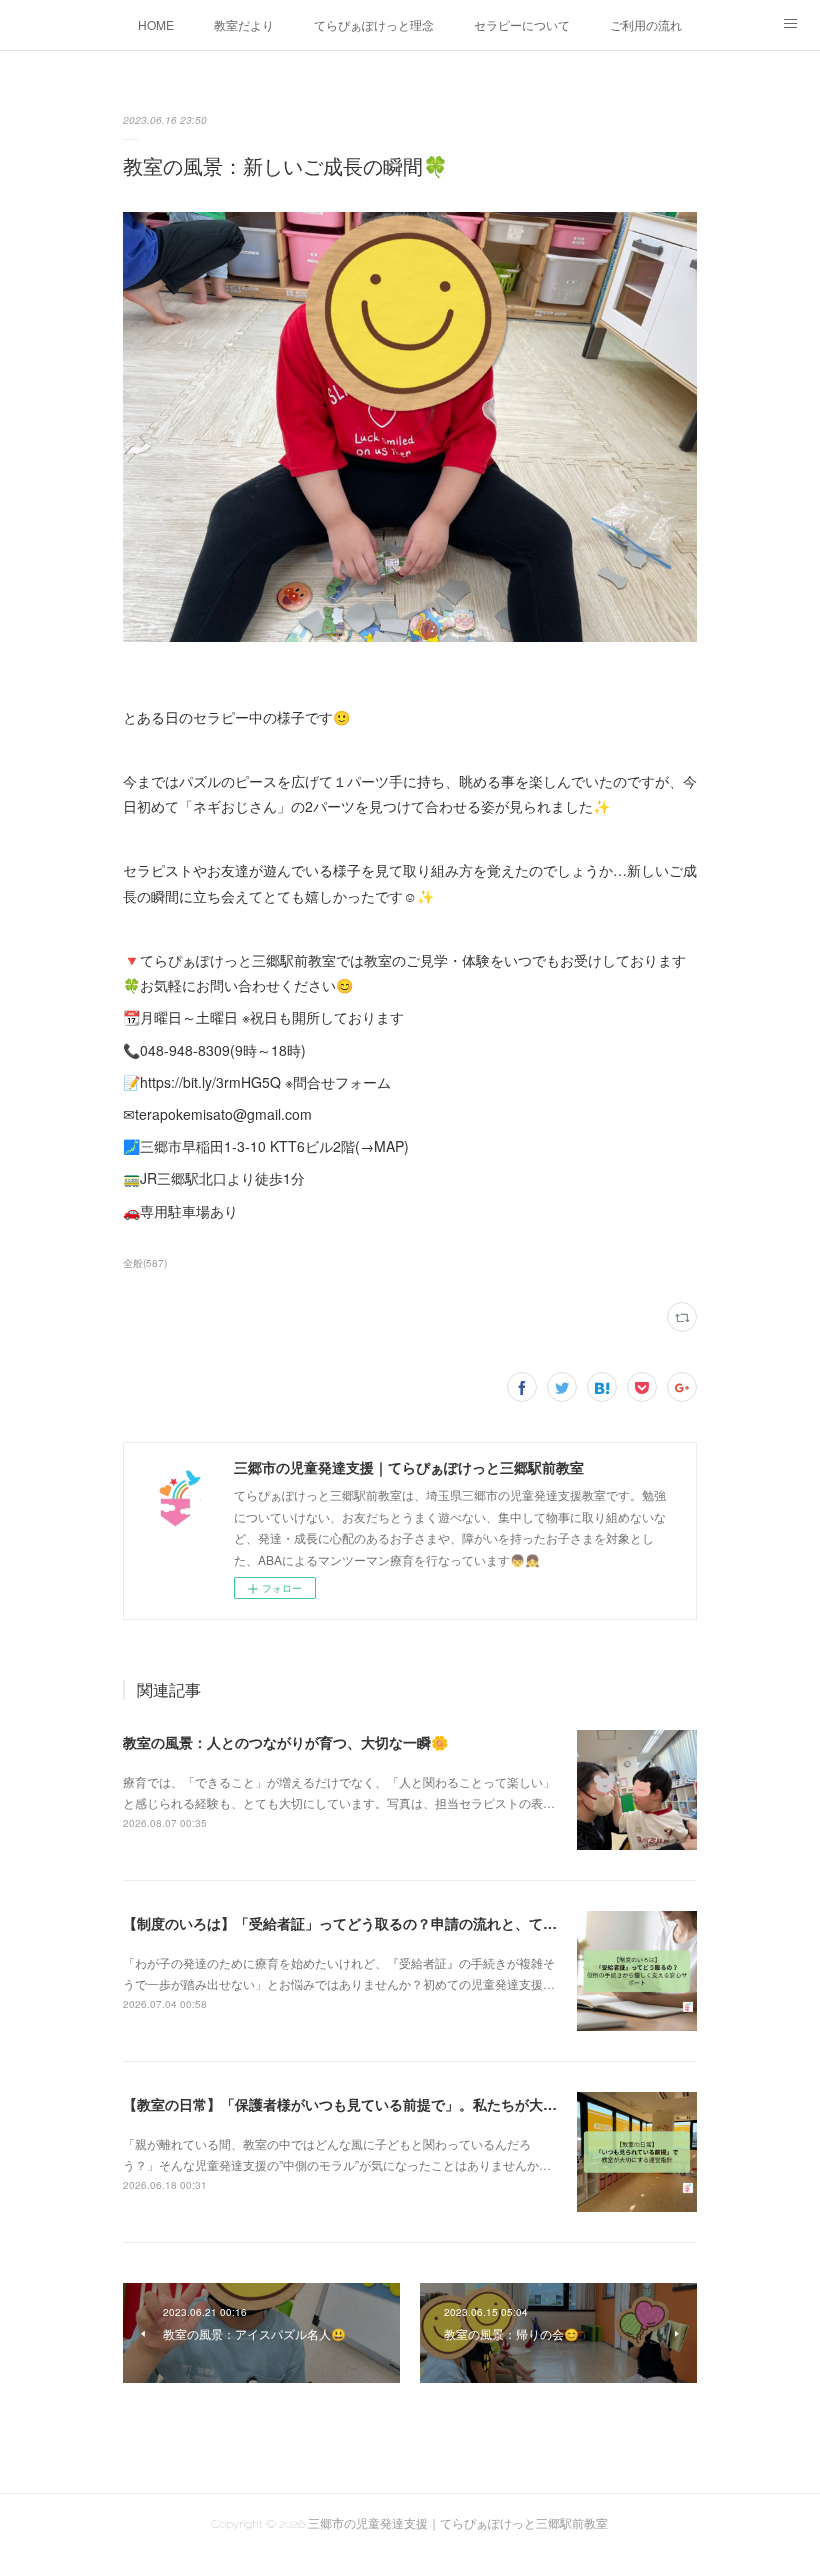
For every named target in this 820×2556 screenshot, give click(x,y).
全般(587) (145, 1263)
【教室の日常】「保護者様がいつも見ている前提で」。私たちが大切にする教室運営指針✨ (411, 2104)
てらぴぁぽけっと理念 (374, 24)
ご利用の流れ (646, 24)
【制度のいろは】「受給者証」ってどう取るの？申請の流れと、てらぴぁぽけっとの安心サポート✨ (439, 1923)
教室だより (244, 24)
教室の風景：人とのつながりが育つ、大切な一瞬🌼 (285, 1742)
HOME (156, 24)
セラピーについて (522, 24)
